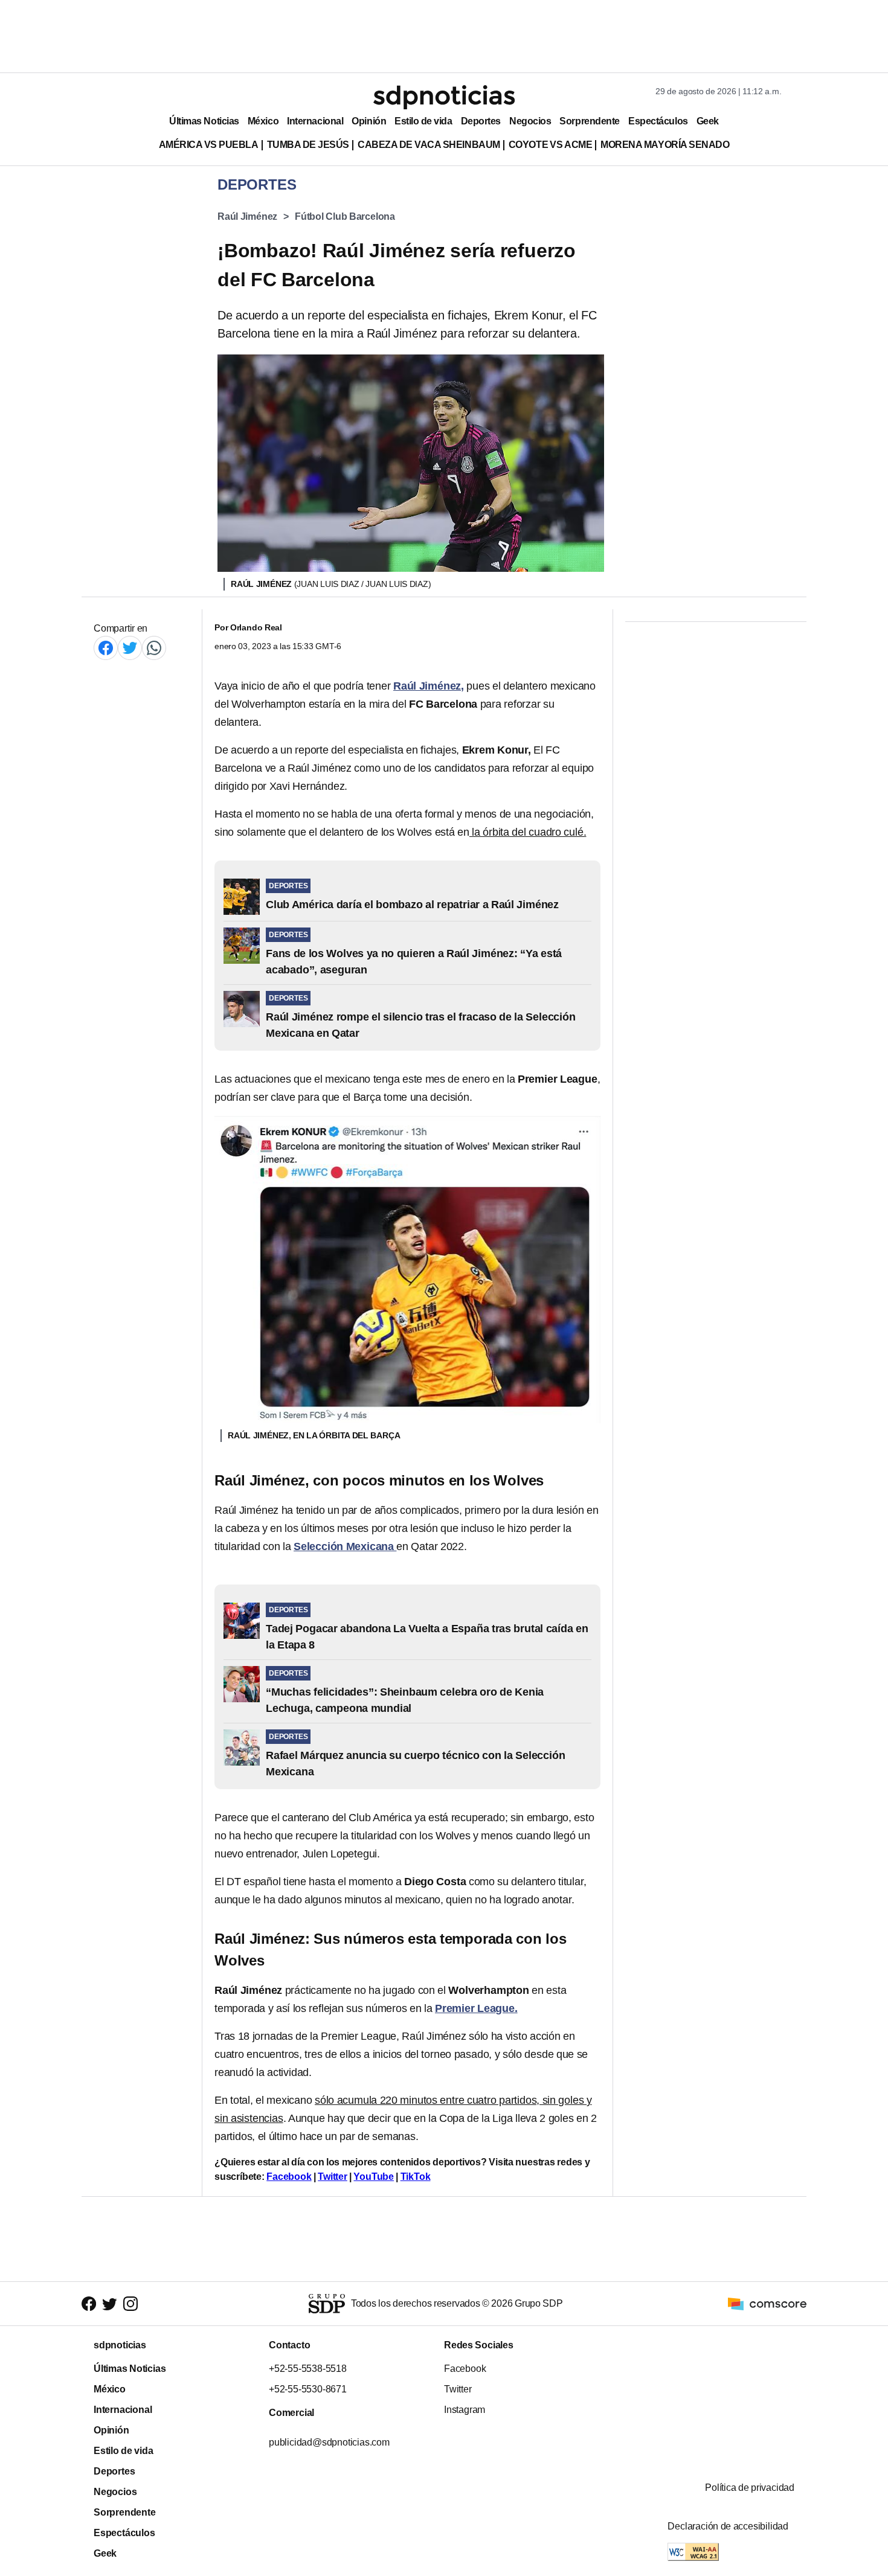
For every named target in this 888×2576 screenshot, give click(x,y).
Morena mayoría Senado (665, 145)
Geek (708, 121)
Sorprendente (590, 121)
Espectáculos (658, 121)
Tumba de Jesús (308, 145)
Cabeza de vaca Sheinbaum (429, 145)
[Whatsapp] (154, 648)
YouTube (374, 2177)
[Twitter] (130, 648)
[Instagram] (130, 2303)
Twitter (333, 2177)
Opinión (369, 121)
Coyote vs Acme (550, 145)
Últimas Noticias (204, 121)
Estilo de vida (423, 121)
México (263, 121)
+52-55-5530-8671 (308, 2389)
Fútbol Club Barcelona (345, 216)
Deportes (481, 121)
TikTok (416, 2177)
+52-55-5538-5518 (308, 2369)
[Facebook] (106, 648)
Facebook (289, 2177)
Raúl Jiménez (247, 216)
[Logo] (444, 97)
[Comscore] (767, 2303)
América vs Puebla (209, 145)
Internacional (315, 121)
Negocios (530, 121)
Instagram (465, 2410)
